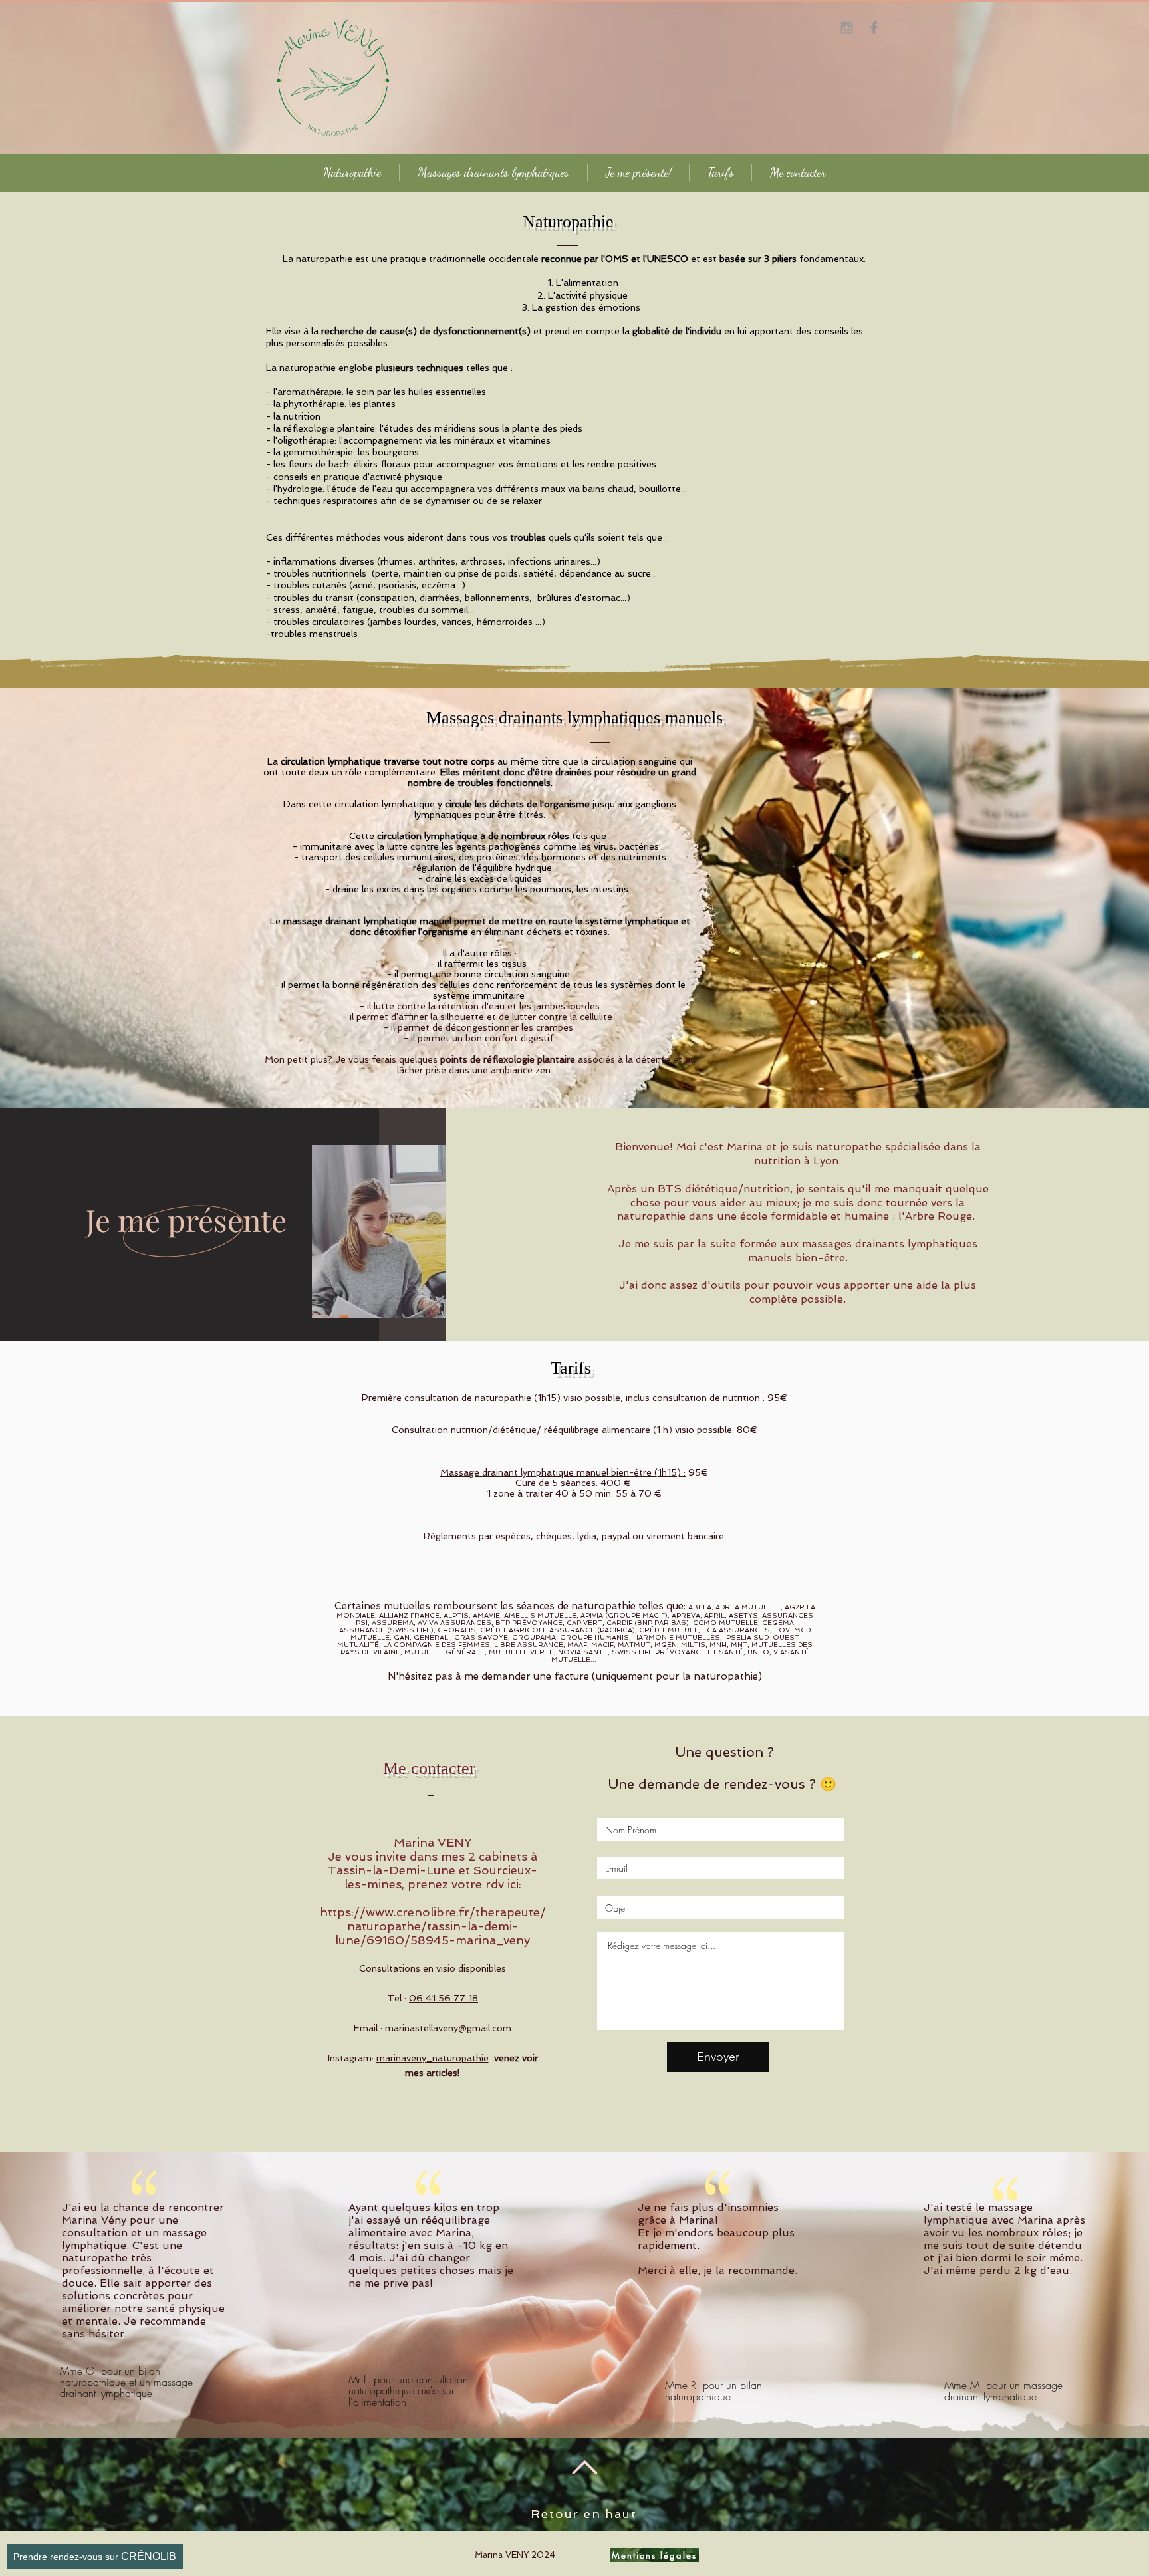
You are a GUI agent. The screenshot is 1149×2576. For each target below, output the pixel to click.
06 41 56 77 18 (444, 1998)
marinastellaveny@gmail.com (448, 2028)
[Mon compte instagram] (847, 28)
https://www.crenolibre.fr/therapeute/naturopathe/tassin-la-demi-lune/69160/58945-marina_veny (433, 1926)
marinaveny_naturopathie (433, 2058)
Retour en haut (583, 2514)
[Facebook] (874, 28)
